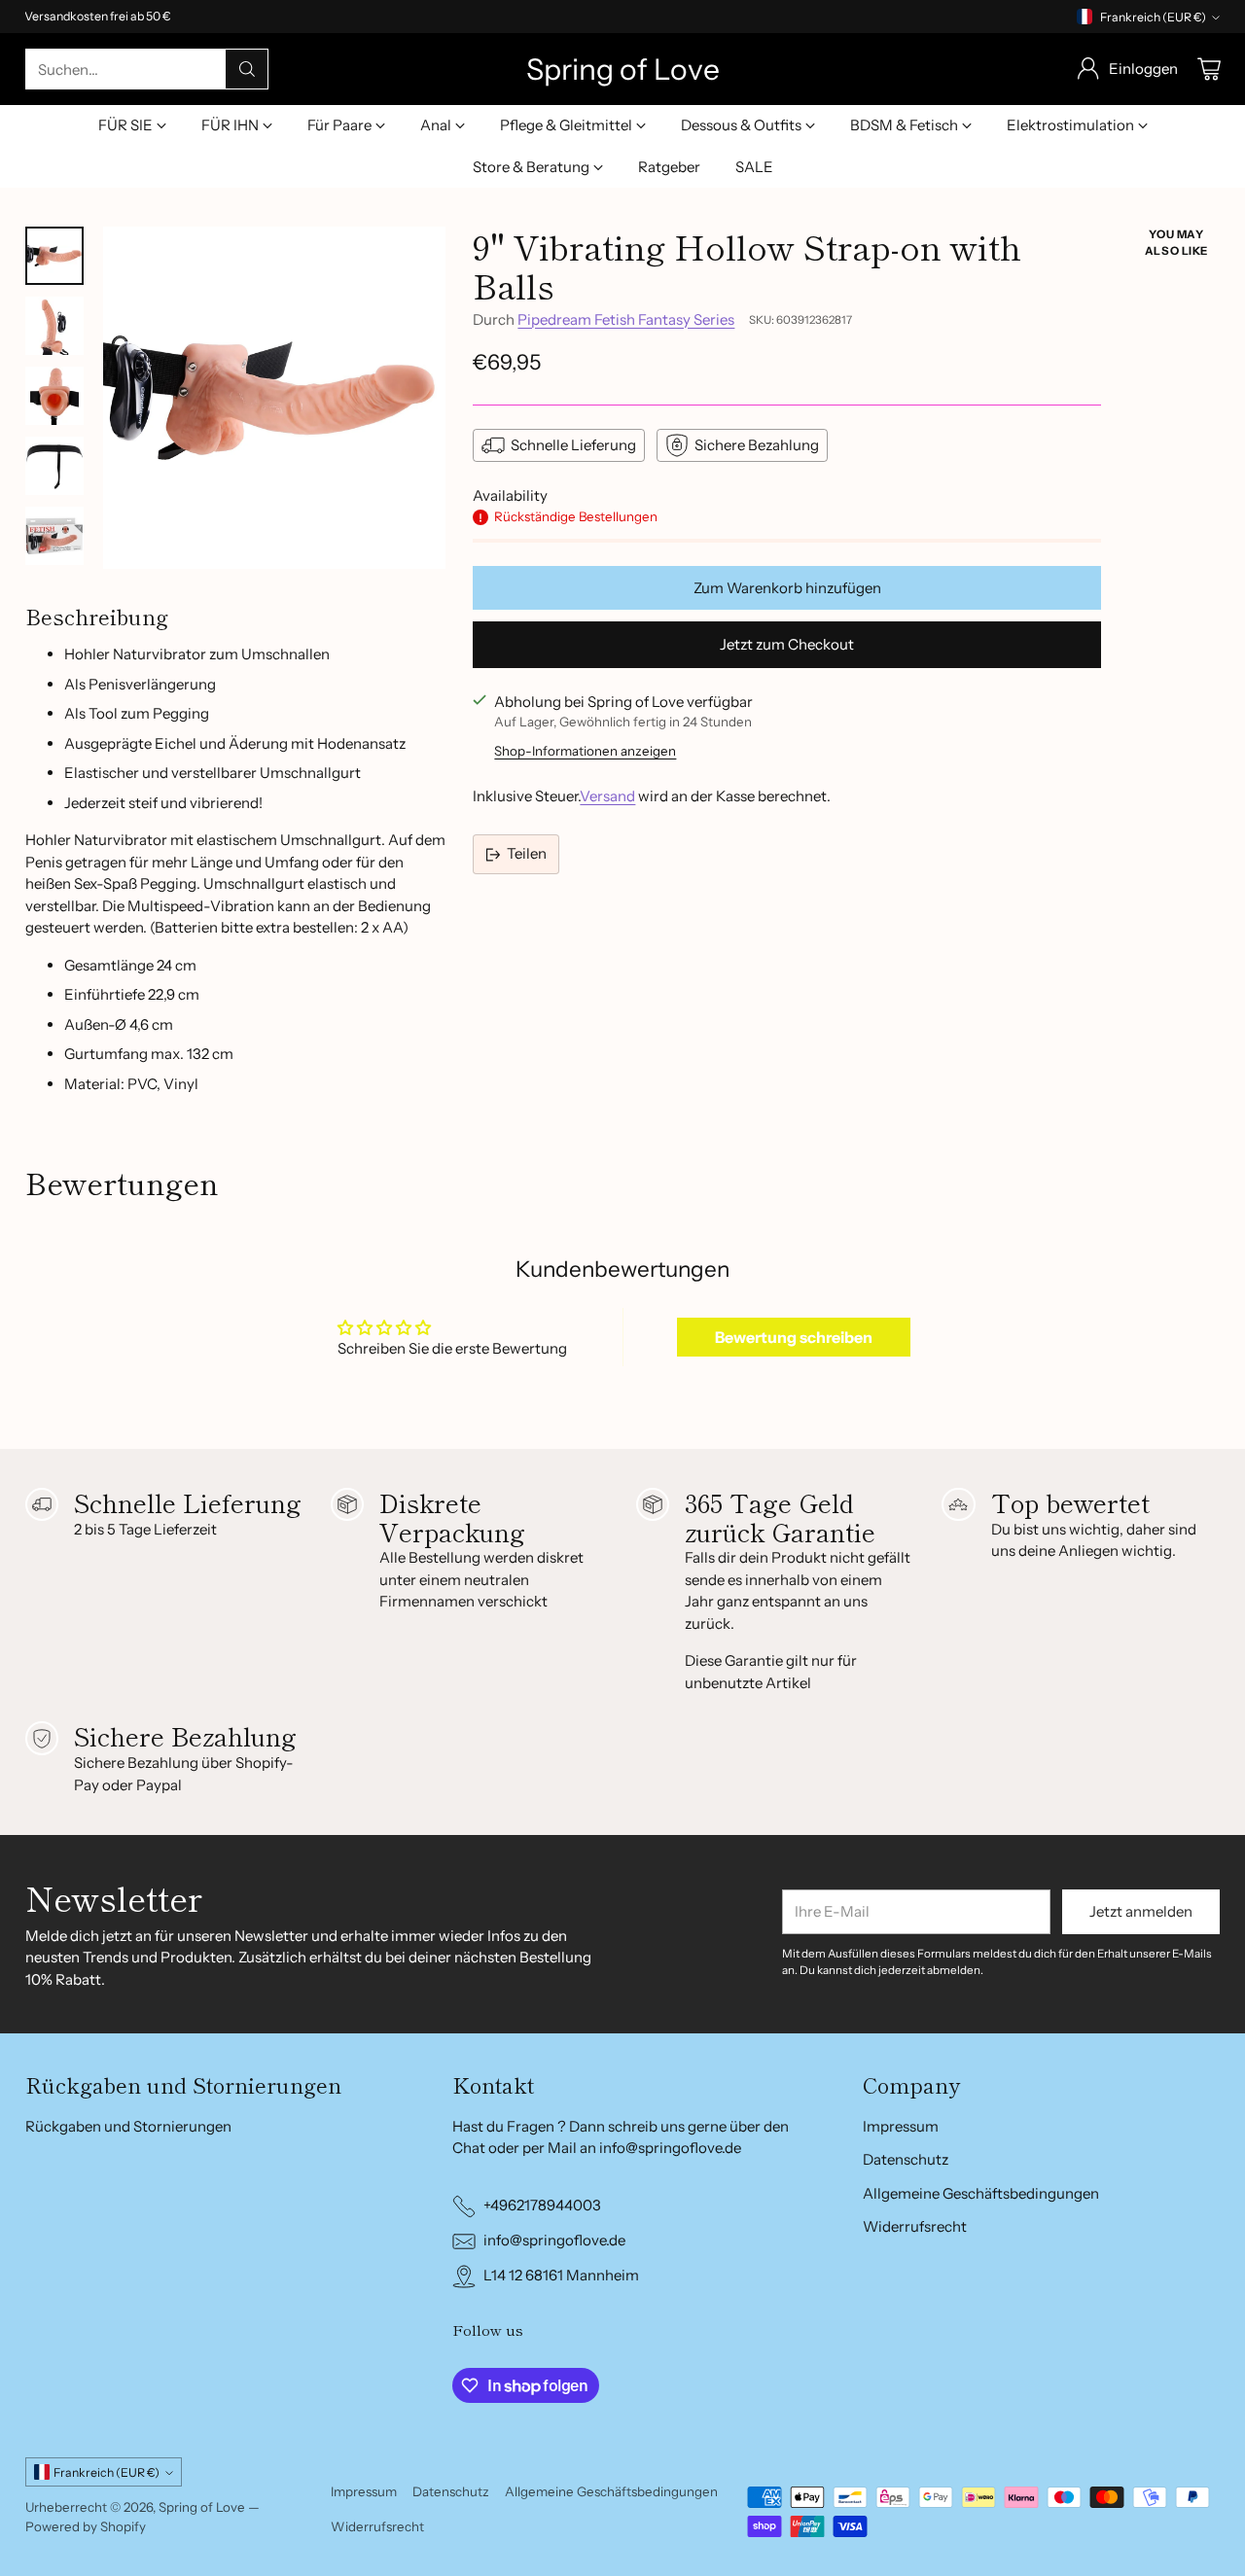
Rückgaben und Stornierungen (128, 2126)
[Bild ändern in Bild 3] (54, 396)
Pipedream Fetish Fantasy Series (626, 319)
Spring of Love (202, 2507)
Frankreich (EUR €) (1153, 17)
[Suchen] (247, 69)
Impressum (901, 2126)
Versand (607, 796)
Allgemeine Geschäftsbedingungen (981, 2193)
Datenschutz (906, 2159)
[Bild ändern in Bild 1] (54, 256)
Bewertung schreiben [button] (794, 1337)
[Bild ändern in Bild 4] (54, 466)
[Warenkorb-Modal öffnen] (1209, 69)
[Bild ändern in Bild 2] (54, 326)
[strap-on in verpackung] (274, 398)
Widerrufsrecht (915, 2226)
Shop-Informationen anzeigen (585, 751)
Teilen (527, 853)
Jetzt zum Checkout (787, 644)
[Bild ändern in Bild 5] (54, 536)
